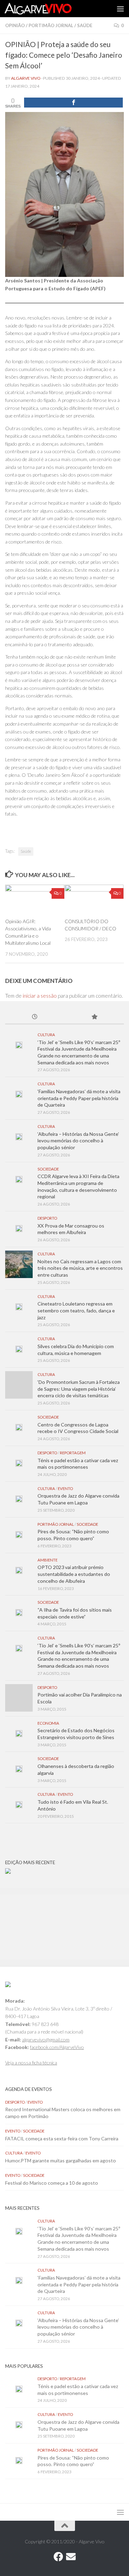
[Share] (73, 103)
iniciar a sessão (40, 996)
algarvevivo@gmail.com (46, 2040)
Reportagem (73, 1453)
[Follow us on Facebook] (58, 2557)
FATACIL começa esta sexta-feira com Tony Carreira (62, 2138)
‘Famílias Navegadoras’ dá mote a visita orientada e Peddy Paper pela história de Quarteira (79, 1098)
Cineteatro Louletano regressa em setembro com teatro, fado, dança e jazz (76, 1310)
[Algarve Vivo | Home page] (49, 9)
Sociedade (48, 1169)
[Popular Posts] (94, 1017)
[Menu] (120, 9)
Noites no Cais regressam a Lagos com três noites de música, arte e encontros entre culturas (80, 1268)
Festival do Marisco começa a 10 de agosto (52, 2183)
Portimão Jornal (51, 25)
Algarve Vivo (26, 78)
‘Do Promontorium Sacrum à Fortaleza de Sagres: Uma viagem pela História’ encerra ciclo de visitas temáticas (79, 1389)
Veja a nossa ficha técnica (31, 2063)
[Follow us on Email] (71, 2557)
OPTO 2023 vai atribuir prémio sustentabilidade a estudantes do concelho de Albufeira (74, 1574)
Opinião (15, 25)
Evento (65, 1488)
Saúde (85, 25)
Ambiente (47, 1560)
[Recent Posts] (35, 1017)
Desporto (47, 1218)
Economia (48, 1723)
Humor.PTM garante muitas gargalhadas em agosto (61, 2160)
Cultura (46, 1035)
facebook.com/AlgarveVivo (57, 2047)
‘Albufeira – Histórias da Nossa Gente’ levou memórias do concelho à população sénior (78, 1141)
